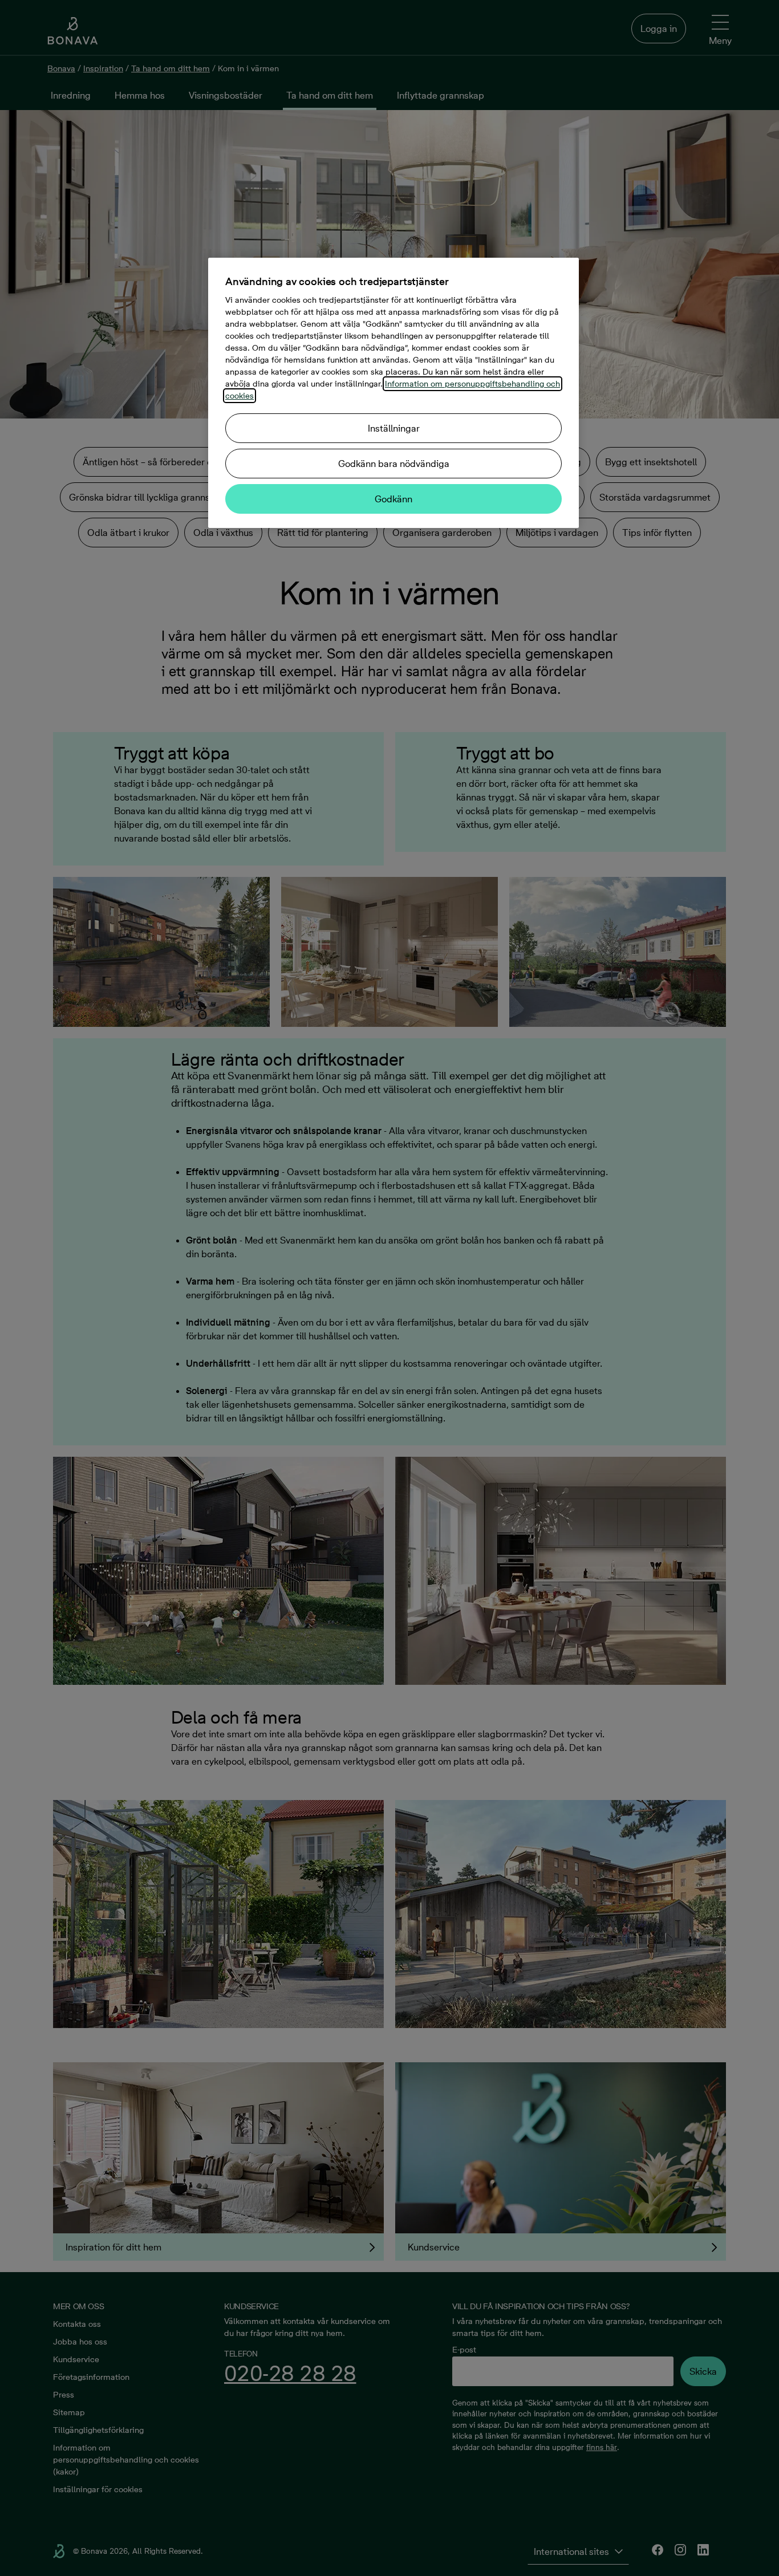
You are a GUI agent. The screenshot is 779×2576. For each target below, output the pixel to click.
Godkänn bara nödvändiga (394, 464)
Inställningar (394, 428)
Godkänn (393, 499)
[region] (393, 393)
